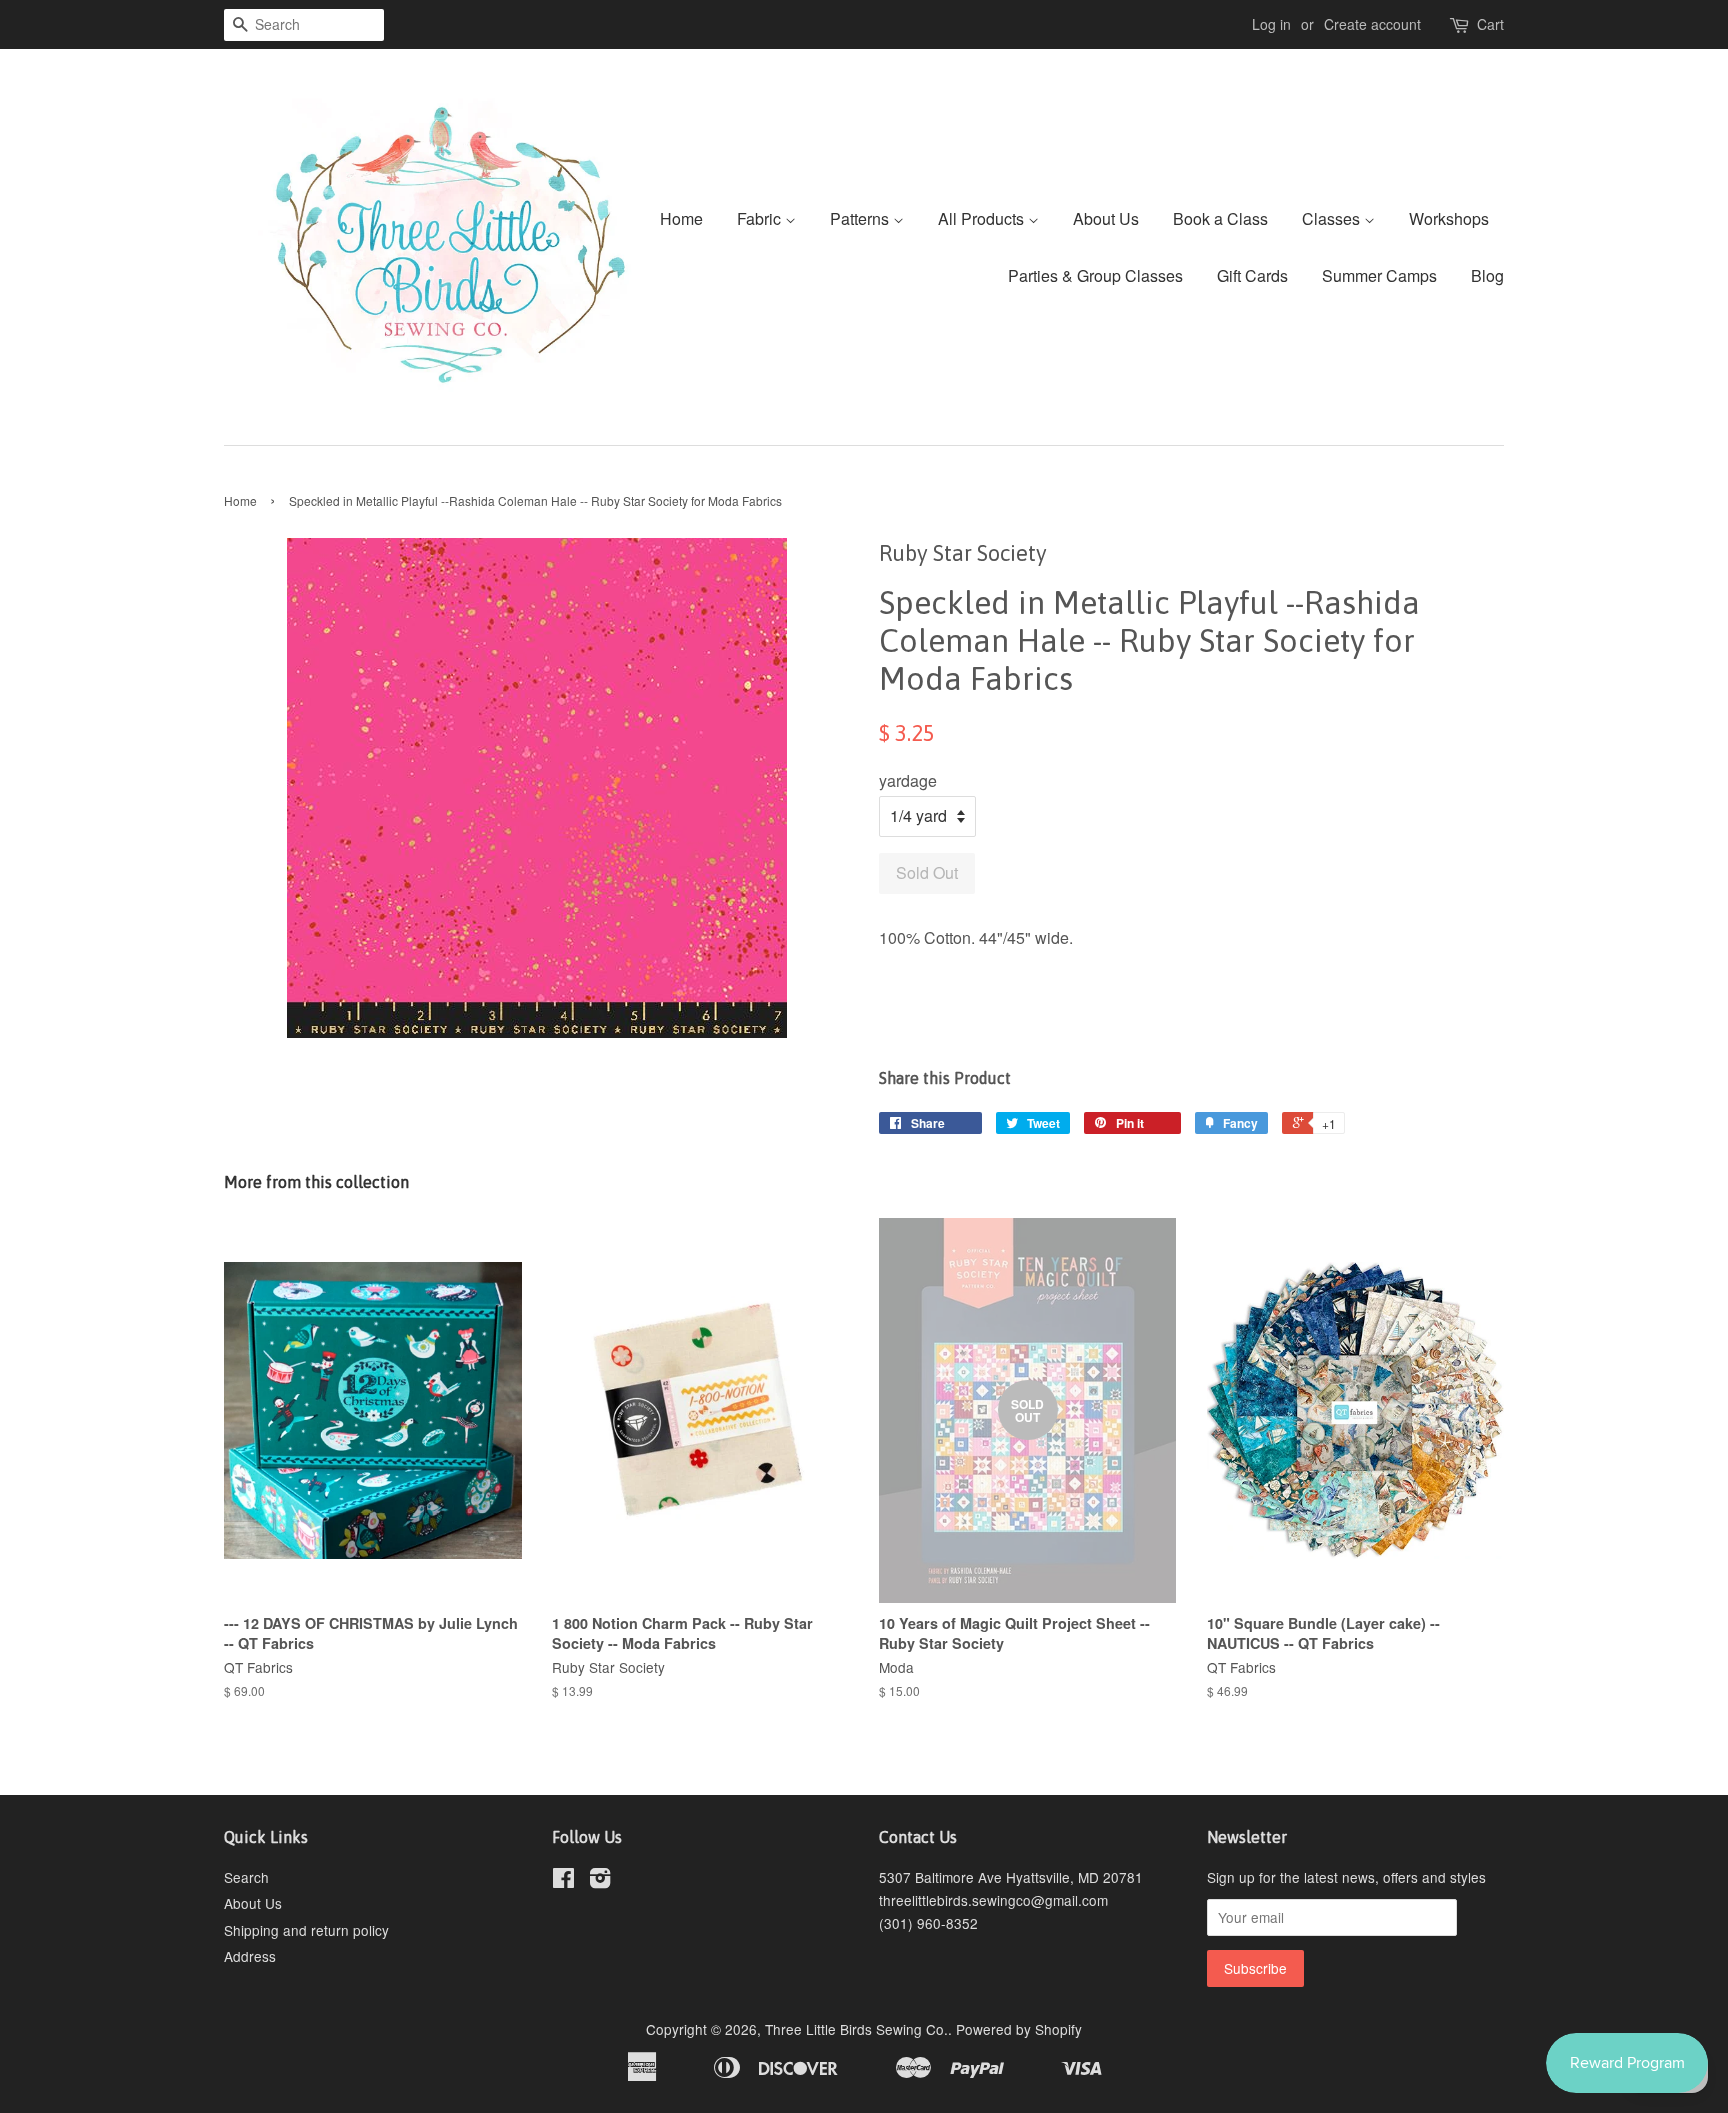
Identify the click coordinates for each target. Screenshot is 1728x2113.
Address (250, 1956)
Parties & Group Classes (1095, 275)
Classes (1333, 218)
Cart (1490, 24)
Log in (1271, 24)
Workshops (1449, 218)
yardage (908, 780)
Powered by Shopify (1019, 2029)
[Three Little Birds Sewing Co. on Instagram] (600, 1881)
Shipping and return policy (306, 1930)
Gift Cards (1252, 275)
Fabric (761, 218)
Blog (1487, 275)
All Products (983, 218)
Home (681, 218)
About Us (1106, 218)
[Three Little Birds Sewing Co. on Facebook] (563, 1881)
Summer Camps (1379, 275)
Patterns (861, 218)
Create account (1372, 24)
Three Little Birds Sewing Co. (856, 2029)
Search (246, 1877)
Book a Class (1220, 218)
